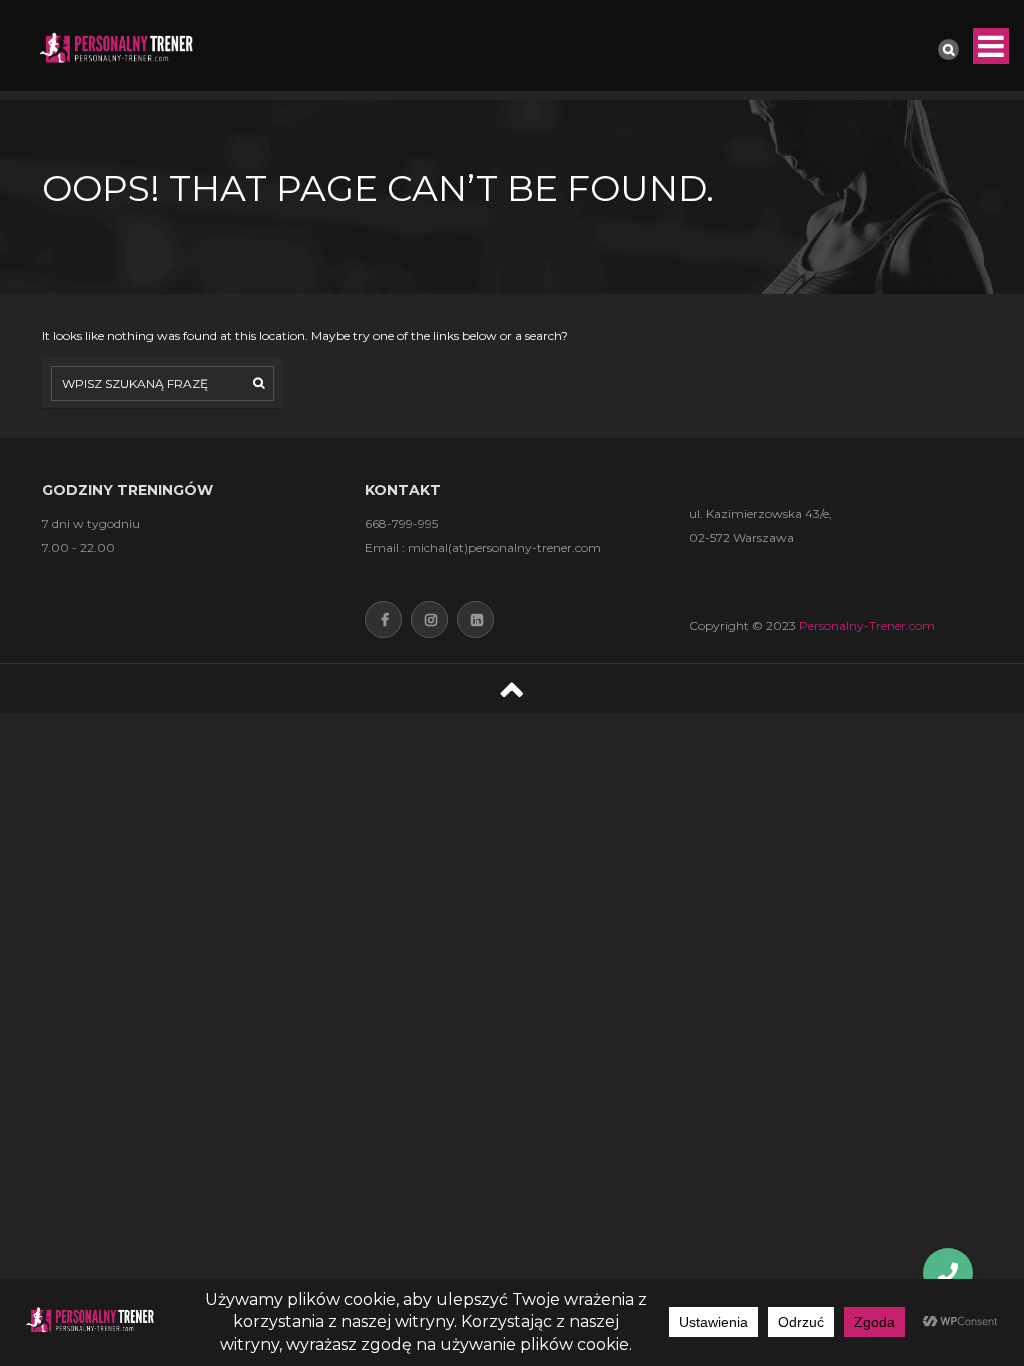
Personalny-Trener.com (867, 625)
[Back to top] (512, 688)
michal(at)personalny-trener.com (504, 547)
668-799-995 (401, 523)
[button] (948, 1273)
